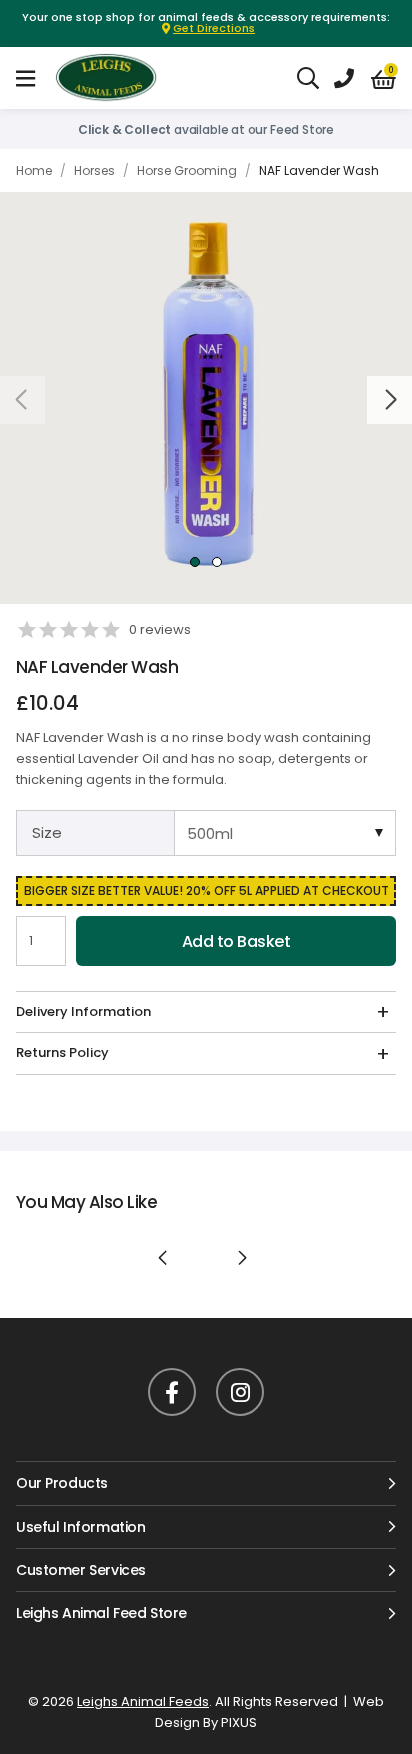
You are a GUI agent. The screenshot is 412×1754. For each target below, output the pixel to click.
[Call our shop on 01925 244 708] (344, 78)
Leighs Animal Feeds (124, 78)
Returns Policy (62, 1052)
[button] (383, 79)
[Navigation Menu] (25, 78)
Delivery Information (83, 1011)
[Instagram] (240, 1392)
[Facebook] (172, 1392)
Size (47, 832)
